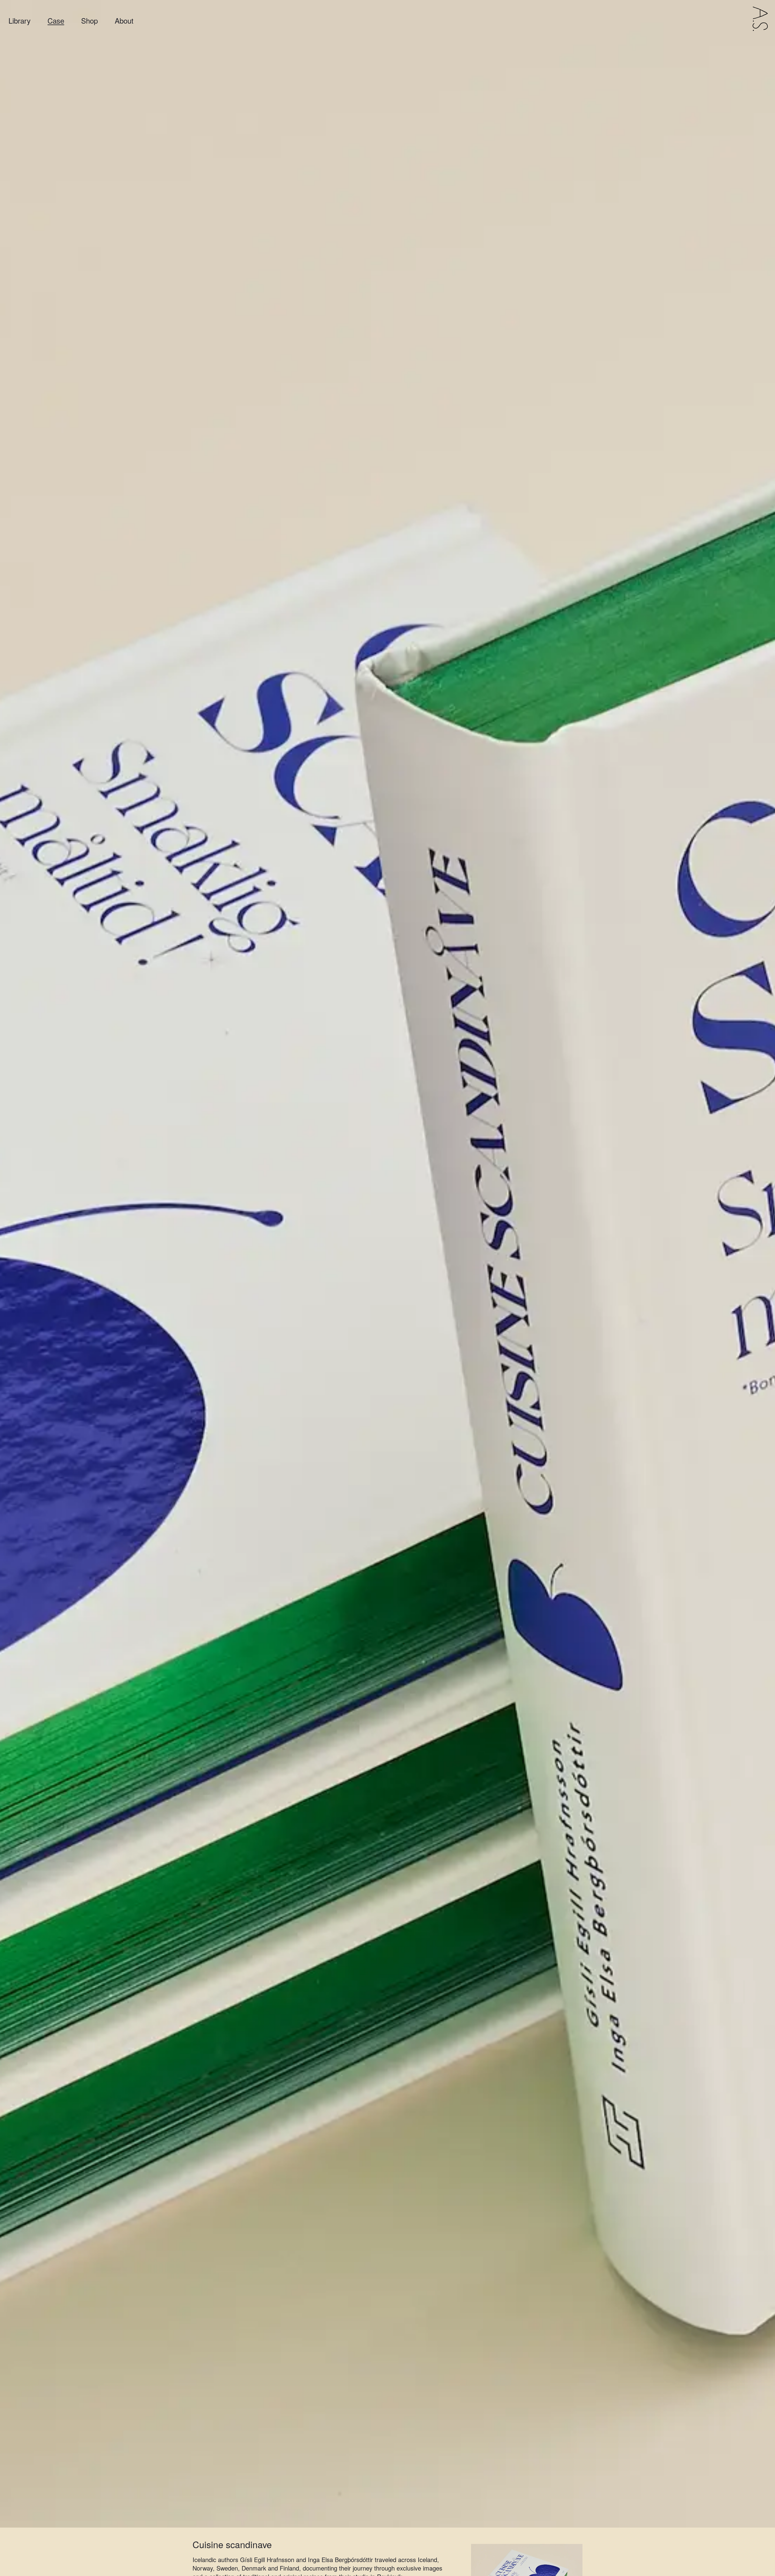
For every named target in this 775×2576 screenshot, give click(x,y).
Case (56, 21)
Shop (89, 21)
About (124, 21)
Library (20, 21)
